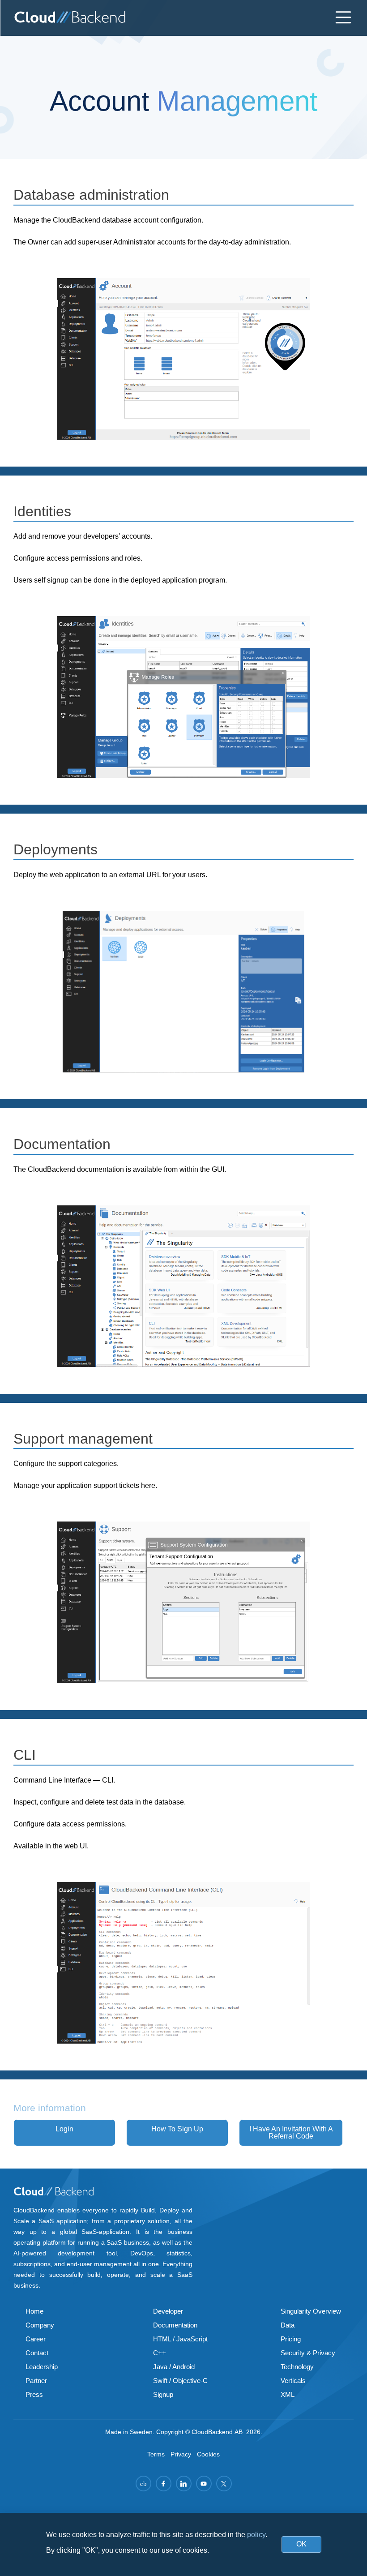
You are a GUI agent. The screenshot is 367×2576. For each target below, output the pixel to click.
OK (301, 2544)
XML (288, 2394)
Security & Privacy (308, 2353)
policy (256, 2535)
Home (34, 2311)
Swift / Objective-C (180, 2381)
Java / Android (174, 2367)
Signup (163, 2394)
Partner (36, 2381)
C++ (160, 2353)
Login (64, 2129)
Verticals (293, 2381)
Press (34, 2394)
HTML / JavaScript (180, 2339)
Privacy (181, 2454)
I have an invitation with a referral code (291, 2132)
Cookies (208, 2454)
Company (40, 2325)
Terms (156, 2454)
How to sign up (177, 2129)
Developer (168, 2311)
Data (288, 2325)
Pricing (291, 2339)
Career (36, 2339)
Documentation (175, 2325)
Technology (297, 2367)
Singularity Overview (311, 2311)
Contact (37, 2353)
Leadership (42, 2367)
